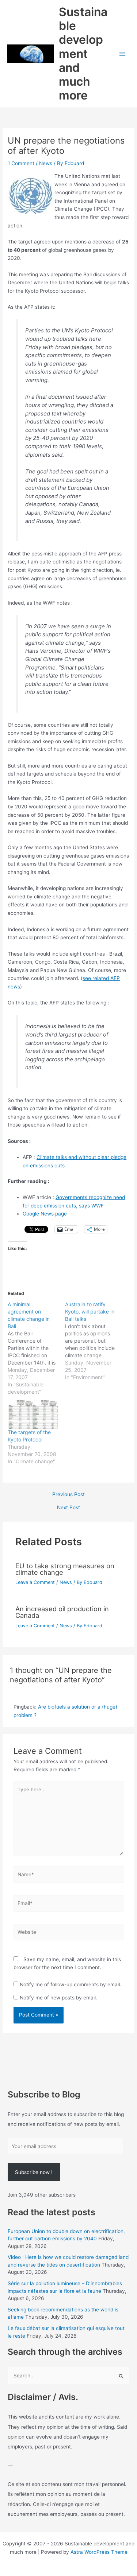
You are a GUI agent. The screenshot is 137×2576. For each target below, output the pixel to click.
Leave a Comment (35, 1582)
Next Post (68, 1508)
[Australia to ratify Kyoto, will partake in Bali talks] (94, 1341)
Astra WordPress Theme (99, 2552)
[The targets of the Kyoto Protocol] (33, 1414)
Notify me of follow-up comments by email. (71, 1984)
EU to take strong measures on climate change (65, 1569)
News (46, 163)
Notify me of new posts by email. (58, 1998)
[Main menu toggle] (123, 54)
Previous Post (68, 1495)
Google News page (45, 1214)
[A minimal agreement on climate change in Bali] (36, 1348)
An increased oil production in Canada (62, 1612)
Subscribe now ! (34, 2172)
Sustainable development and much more (83, 54)
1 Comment (21, 163)
